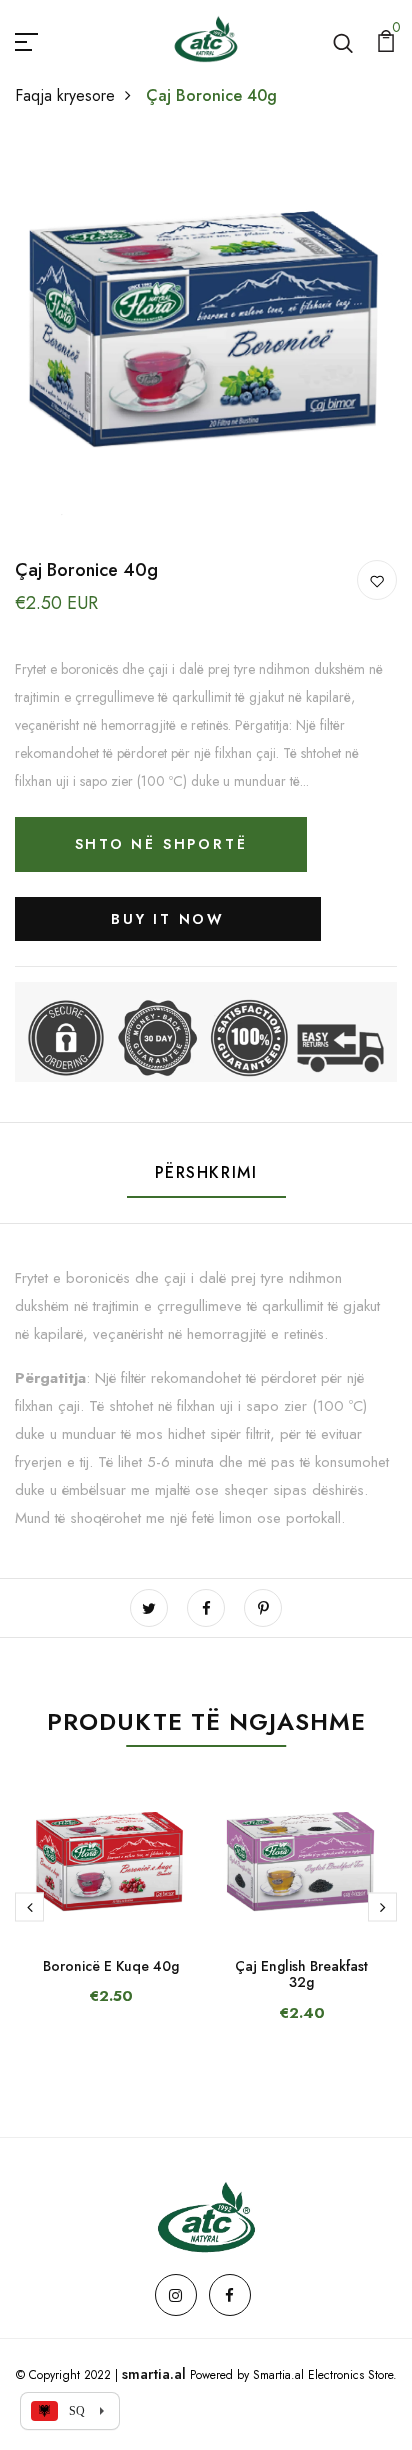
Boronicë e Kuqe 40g (111, 1966)
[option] (110, 1912)
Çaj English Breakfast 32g (301, 1974)
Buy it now (168, 919)
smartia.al (154, 2374)
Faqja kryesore (65, 95)
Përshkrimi (206, 1172)
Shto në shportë (161, 844)
